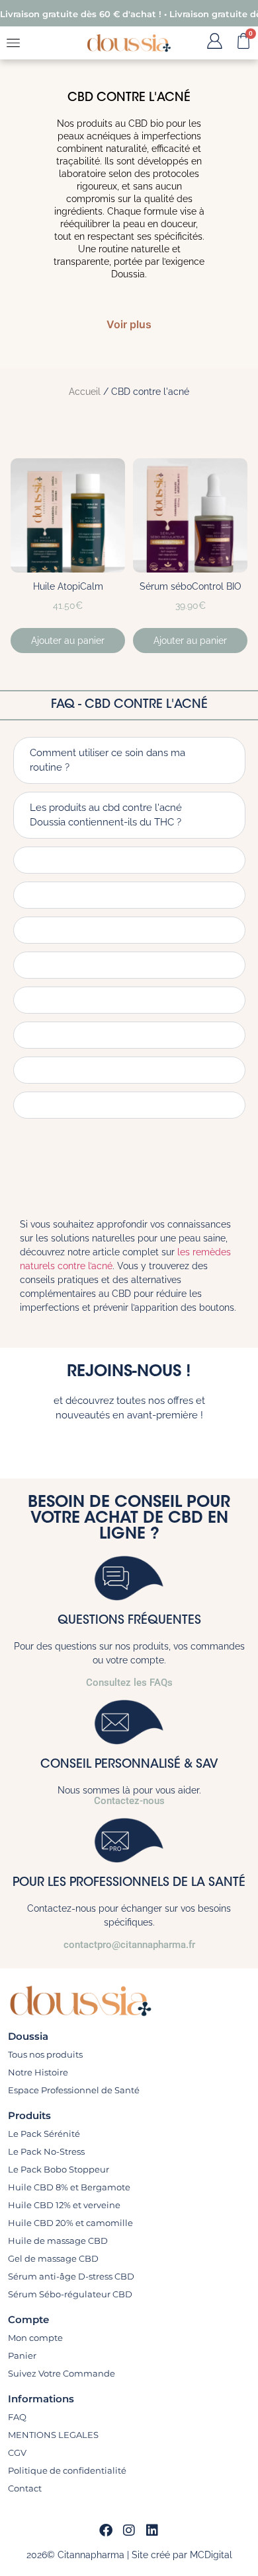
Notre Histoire (38, 2072)
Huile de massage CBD (58, 2241)
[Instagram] (129, 2530)
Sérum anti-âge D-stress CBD (71, 2276)
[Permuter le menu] (13, 43)
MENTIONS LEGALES (53, 2435)
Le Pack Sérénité (44, 2134)
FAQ (17, 2417)
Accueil (85, 392)
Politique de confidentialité (67, 2470)
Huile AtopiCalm (68, 586)
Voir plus (129, 324)
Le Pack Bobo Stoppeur (59, 2169)
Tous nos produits (45, 2054)
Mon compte (35, 2338)
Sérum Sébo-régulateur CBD (70, 2294)
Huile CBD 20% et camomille (70, 2223)
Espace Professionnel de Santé (74, 2090)
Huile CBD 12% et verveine (64, 2205)
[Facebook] (106, 2530)
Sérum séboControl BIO (191, 586)
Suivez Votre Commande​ (62, 2373)
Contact (25, 2488)
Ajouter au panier (68, 641)
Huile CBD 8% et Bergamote (69, 2187)
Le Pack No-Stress (46, 2151)
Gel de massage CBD (53, 2258)
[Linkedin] (152, 2530)
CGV (17, 2453)
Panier (22, 2355)
